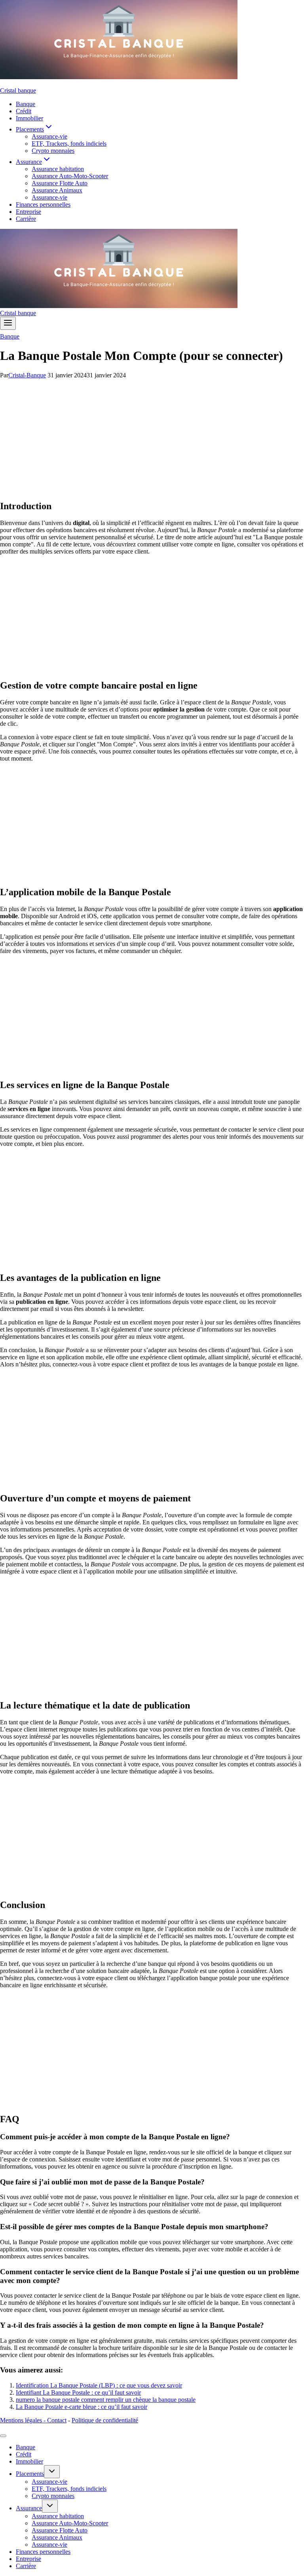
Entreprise (28, 212)
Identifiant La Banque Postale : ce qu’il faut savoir (78, 2392)
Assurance (29, 2508)
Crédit (24, 111)
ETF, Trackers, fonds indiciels (69, 144)
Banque (26, 104)
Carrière (26, 219)
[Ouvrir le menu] (8, 323)
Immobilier (29, 118)
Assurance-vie (49, 136)
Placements (30, 2474)
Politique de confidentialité (105, 2420)
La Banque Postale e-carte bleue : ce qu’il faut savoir (82, 2407)
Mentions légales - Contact (33, 2420)
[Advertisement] (152, 438)
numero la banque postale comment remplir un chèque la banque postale (106, 2400)
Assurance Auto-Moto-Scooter (70, 176)
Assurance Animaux (57, 190)
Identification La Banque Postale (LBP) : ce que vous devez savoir (99, 2385)
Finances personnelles (43, 205)
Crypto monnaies (53, 151)
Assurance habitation (58, 169)
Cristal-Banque (27, 375)
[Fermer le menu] (3, 2436)
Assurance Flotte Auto (60, 183)
